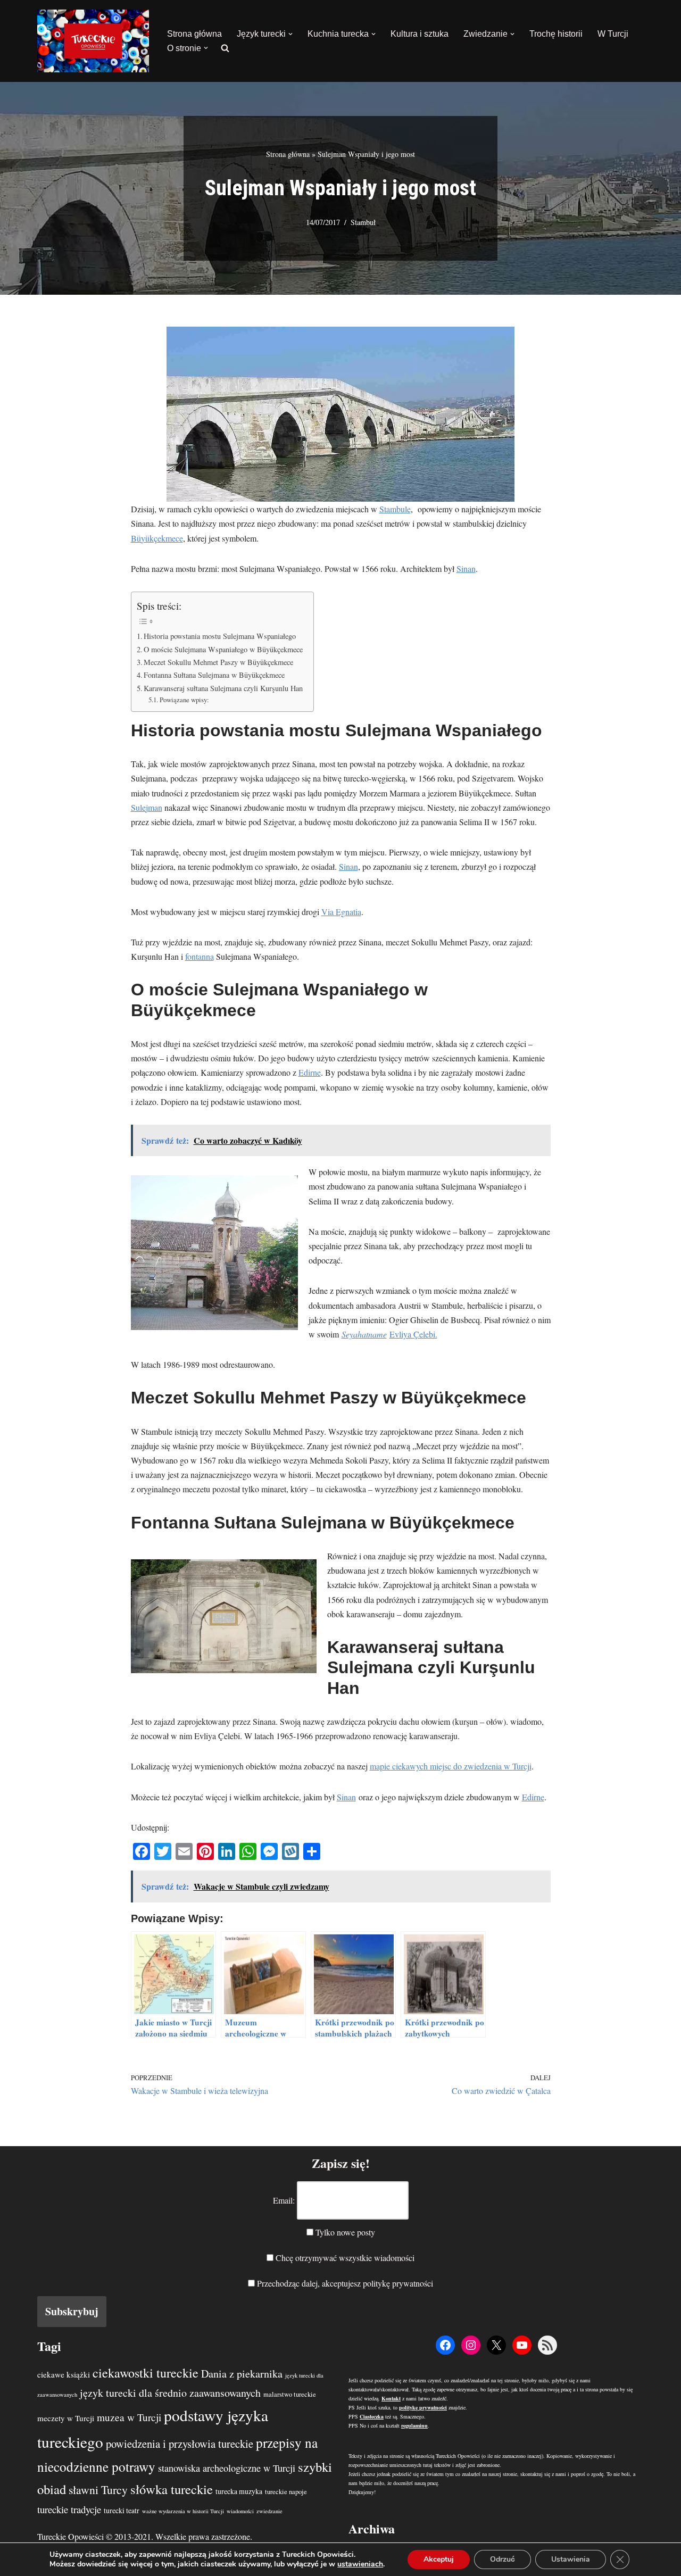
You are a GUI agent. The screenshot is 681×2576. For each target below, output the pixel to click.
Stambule (395, 509)
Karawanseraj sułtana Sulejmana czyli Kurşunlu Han (223, 688)
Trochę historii (556, 34)
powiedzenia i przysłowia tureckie (180, 2444)
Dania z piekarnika (242, 2374)
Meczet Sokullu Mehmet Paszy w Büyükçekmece (218, 662)
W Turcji (613, 34)
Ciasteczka (372, 2416)
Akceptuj (439, 2559)
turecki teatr (122, 2510)
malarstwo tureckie (290, 2394)
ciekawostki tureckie (146, 2373)
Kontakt (391, 2398)
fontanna (200, 956)
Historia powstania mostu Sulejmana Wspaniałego (220, 636)
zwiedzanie (269, 2511)
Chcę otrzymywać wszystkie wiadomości (344, 2258)
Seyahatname (364, 1334)
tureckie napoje (286, 2492)
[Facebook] (445, 2345)
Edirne (310, 1072)
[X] (496, 2345)
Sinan (466, 568)
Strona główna (194, 34)
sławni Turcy (98, 2490)
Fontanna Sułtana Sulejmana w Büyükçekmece (214, 675)
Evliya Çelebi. (413, 1334)
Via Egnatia (341, 912)
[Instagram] (471, 2345)
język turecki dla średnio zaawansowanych (170, 2393)
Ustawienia (571, 2559)
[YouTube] (522, 2345)
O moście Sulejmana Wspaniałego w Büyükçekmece (223, 649)
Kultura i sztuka (420, 34)
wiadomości (240, 2511)
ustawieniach (360, 2564)
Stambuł (363, 222)
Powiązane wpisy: (184, 700)
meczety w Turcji (66, 2418)
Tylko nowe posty (344, 2232)
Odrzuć (503, 2559)
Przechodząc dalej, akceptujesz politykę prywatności (344, 2283)
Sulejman (147, 807)
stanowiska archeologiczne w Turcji (227, 2468)
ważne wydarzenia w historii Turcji (183, 2511)
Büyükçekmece (157, 538)
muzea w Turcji (129, 2417)
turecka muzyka (239, 2491)
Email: (284, 2200)
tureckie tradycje (69, 2509)
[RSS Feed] (547, 2345)
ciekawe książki (64, 2374)
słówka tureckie (172, 2489)
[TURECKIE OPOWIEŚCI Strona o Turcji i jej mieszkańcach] (93, 41)
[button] (290, 34)
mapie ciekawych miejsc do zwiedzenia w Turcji (451, 1766)
